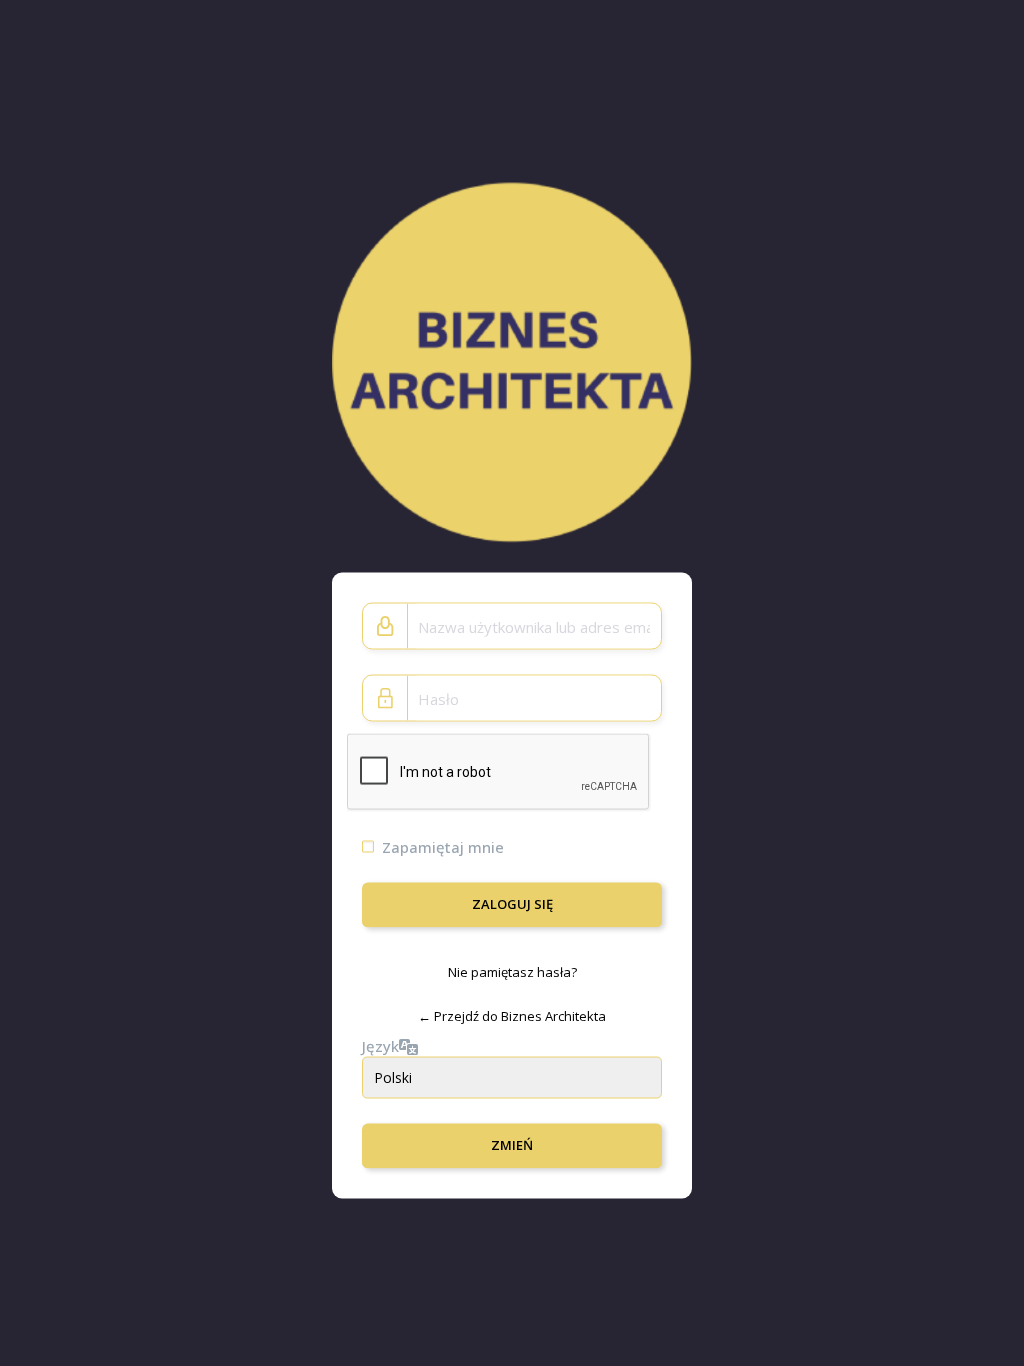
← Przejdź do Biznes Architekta (512, 1016)
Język (380, 1045)
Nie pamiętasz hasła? (512, 972)
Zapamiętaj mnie (443, 847)
